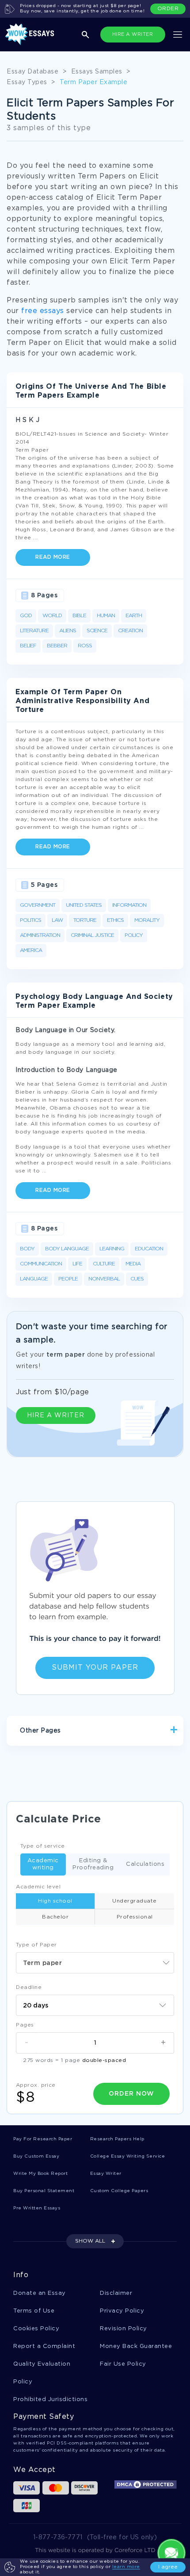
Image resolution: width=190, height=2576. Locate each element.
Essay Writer (106, 2174)
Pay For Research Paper (43, 2139)
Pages (25, 2025)
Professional (135, 1917)
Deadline (29, 1987)
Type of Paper (36, 1945)
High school (55, 1901)
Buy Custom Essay (36, 2156)
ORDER (168, 9)
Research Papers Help (117, 2139)
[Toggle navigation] (178, 35)
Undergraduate (135, 1901)
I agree (168, 2567)
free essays (43, 311)
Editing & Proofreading (93, 1864)
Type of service (43, 1846)
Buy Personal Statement (44, 2191)
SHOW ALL (90, 2241)
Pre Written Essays (37, 2208)
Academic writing (43, 1864)
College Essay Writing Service (128, 2156)
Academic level (38, 1887)
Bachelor (55, 1917)
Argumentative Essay (52, 1762)
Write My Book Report (40, 2174)
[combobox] (95, 1963)
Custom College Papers (119, 2191)
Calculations (145, 1864)
